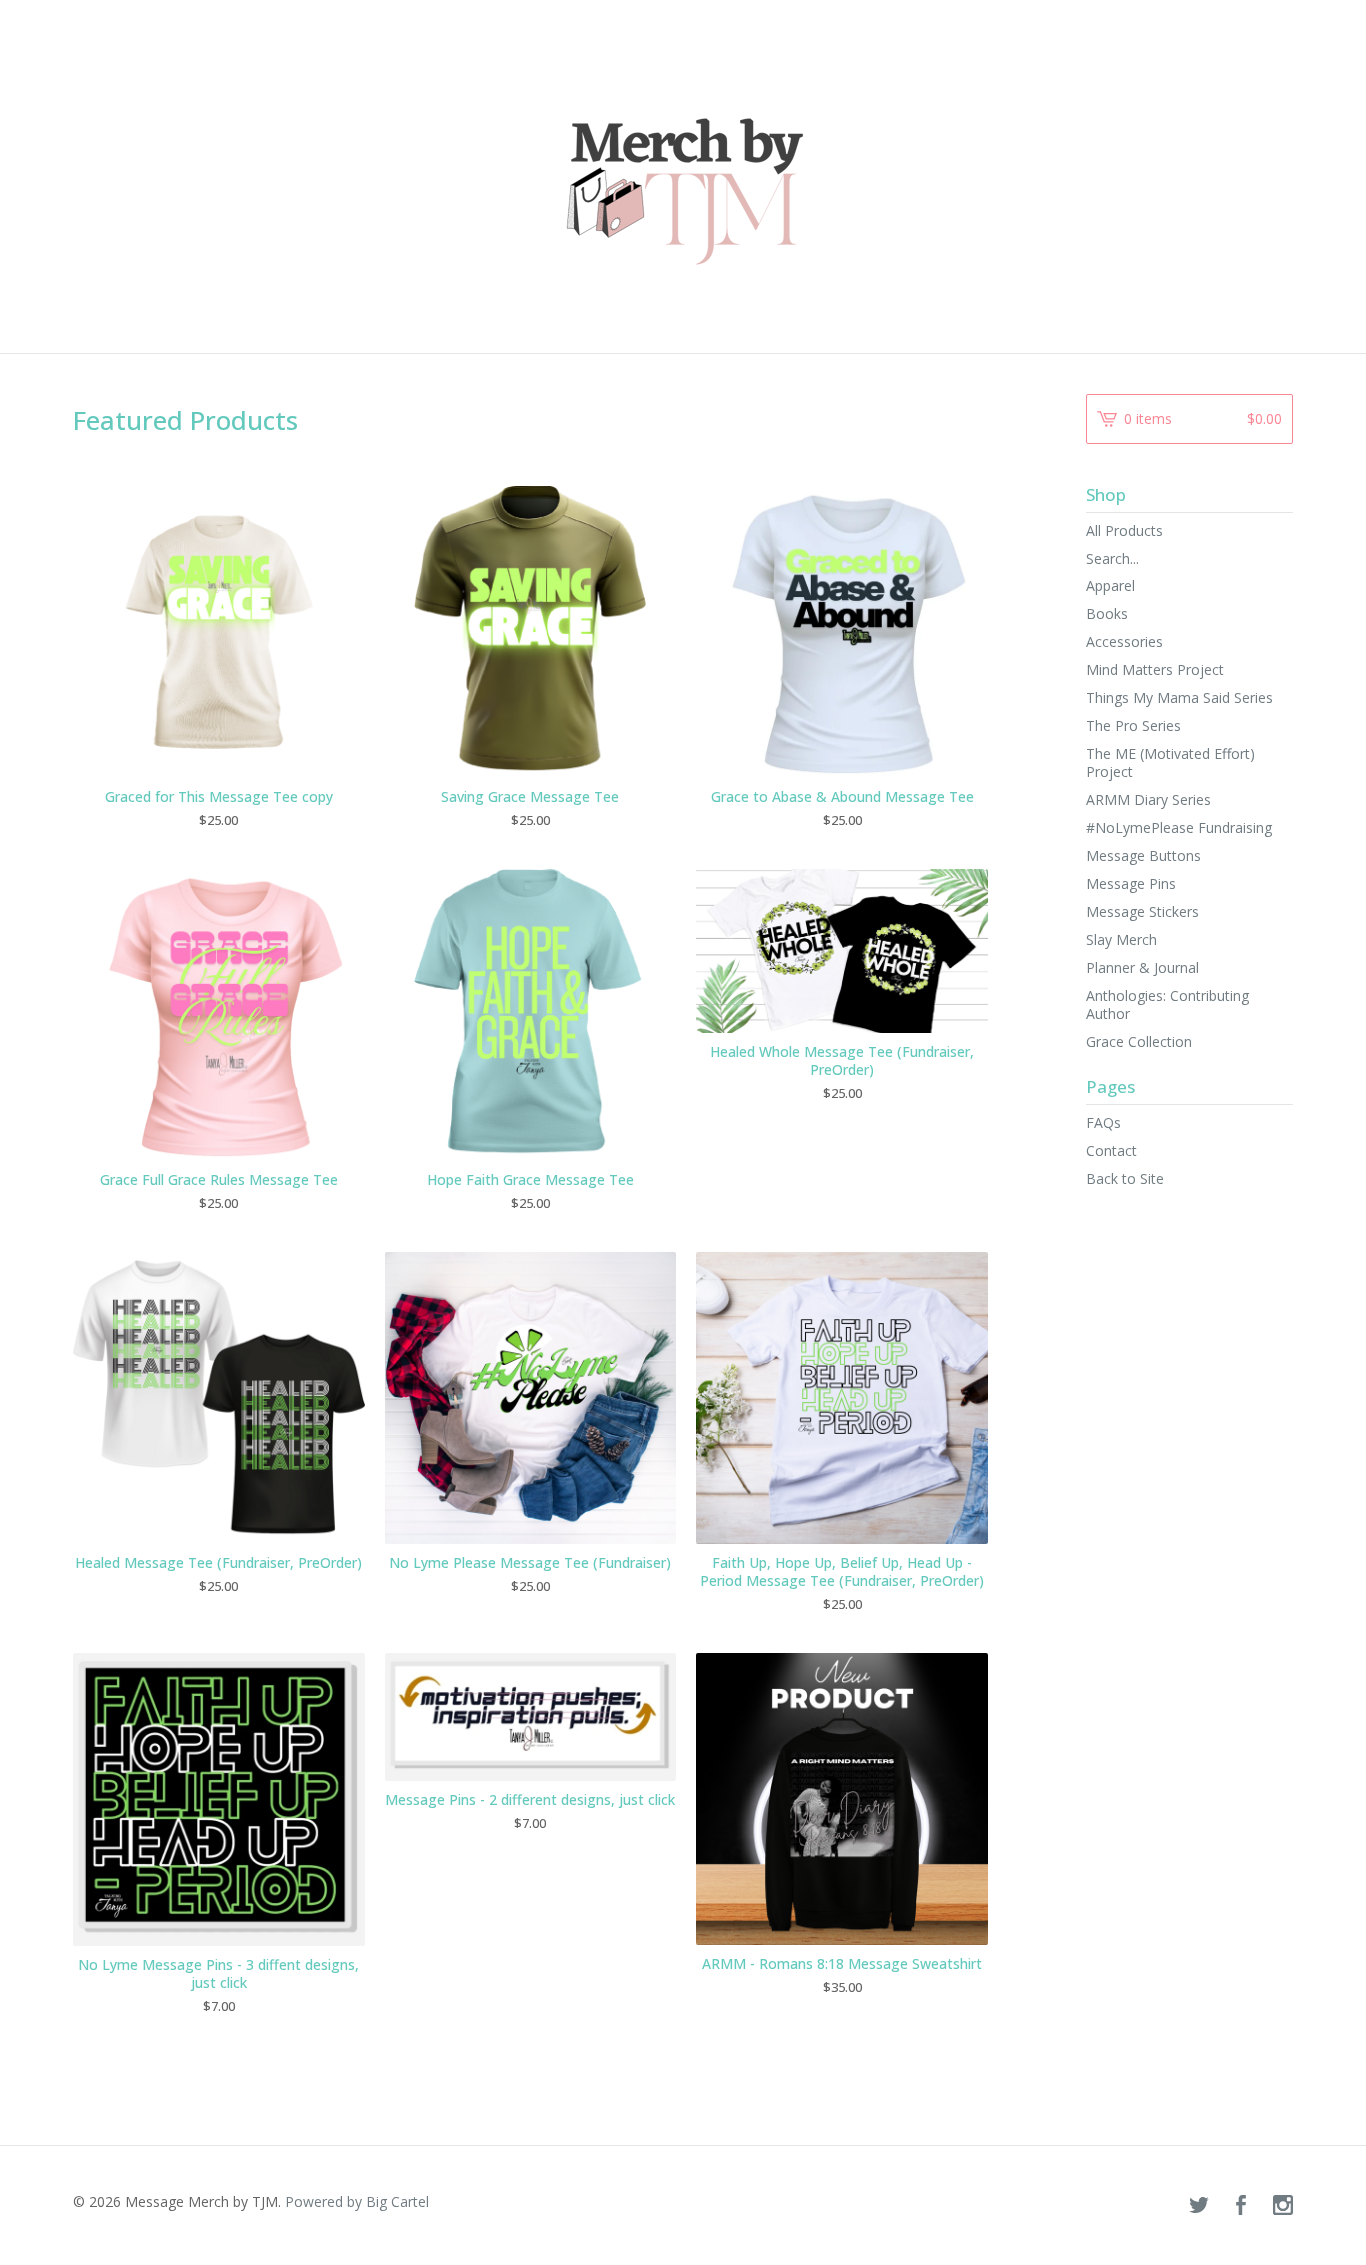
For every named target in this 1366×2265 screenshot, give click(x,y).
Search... (1112, 559)
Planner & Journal (1142, 967)
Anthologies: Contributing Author (1167, 1004)
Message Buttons (1143, 855)
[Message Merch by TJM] (683, 175)
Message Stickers (1142, 911)
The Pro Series (1133, 725)
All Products (1124, 530)
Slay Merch (1121, 939)
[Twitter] (1199, 2206)
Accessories (1124, 641)
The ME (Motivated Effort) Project (1170, 762)
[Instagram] (1283, 2206)
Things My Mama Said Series (1179, 697)
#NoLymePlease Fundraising (1179, 827)
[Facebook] (1241, 2206)
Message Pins (1131, 883)
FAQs (1103, 1122)
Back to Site (1125, 1178)
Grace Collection (1139, 1041)
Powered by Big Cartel (357, 2201)
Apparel (1110, 585)
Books (1107, 613)
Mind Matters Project (1155, 669)
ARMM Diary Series (1148, 799)
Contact (1111, 1150)
